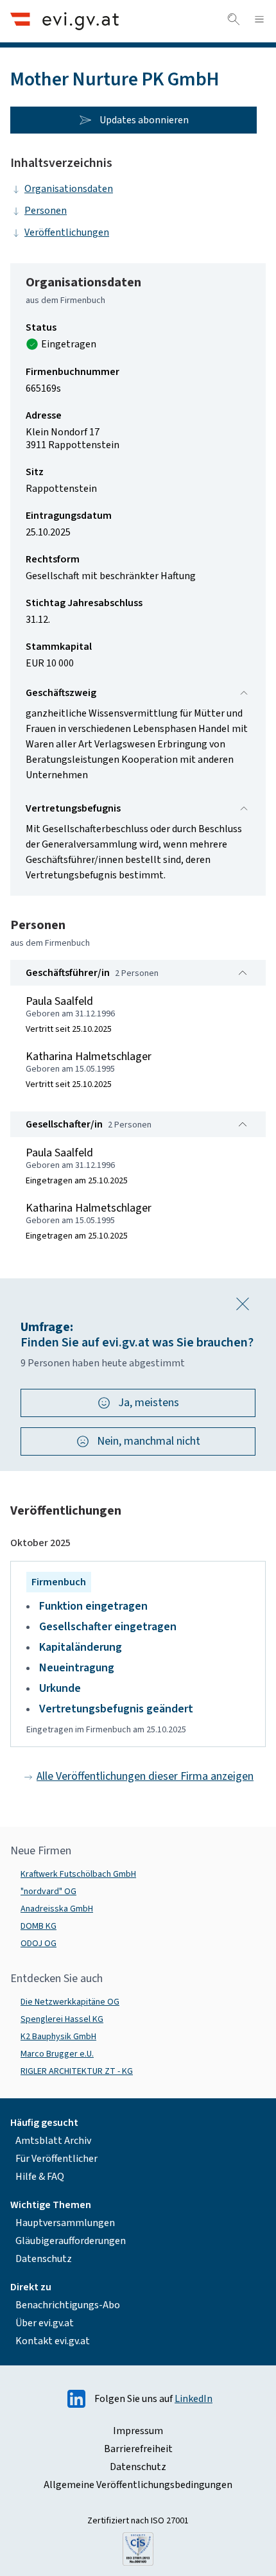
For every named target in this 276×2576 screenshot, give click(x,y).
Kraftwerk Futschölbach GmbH (78, 1874)
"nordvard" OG (48, 1892)
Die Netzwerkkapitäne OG (70, 2002)
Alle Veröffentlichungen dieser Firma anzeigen (145, 1776)
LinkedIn (194, 2399)
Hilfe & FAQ (40, 2177)
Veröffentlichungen (67, 232)
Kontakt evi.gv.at (53, 2341)
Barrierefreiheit (138, 2449)
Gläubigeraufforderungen (71, 2241)
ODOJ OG (39, 1944)
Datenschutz (44, 2259)
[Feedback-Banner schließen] (243, 1304)
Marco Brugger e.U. (57, 2054)
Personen (46, 211)
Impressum (138, 2431)
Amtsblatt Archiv (53, 2141)
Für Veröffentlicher (56, 2159)
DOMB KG (39, 1926)
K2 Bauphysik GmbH (58, 2037)
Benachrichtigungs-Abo (68, 2305)
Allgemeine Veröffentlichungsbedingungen (138, 2485)
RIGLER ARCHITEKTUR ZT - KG (77, 2071)
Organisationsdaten (69, 189)
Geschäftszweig (61, 693)
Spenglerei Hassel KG (62, 2019)
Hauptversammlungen (65, 2223)
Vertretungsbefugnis (73, 808)
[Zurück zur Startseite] (65, 21)
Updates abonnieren (144, 120)
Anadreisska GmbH (57, 1909)
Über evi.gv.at (45, 2323)
